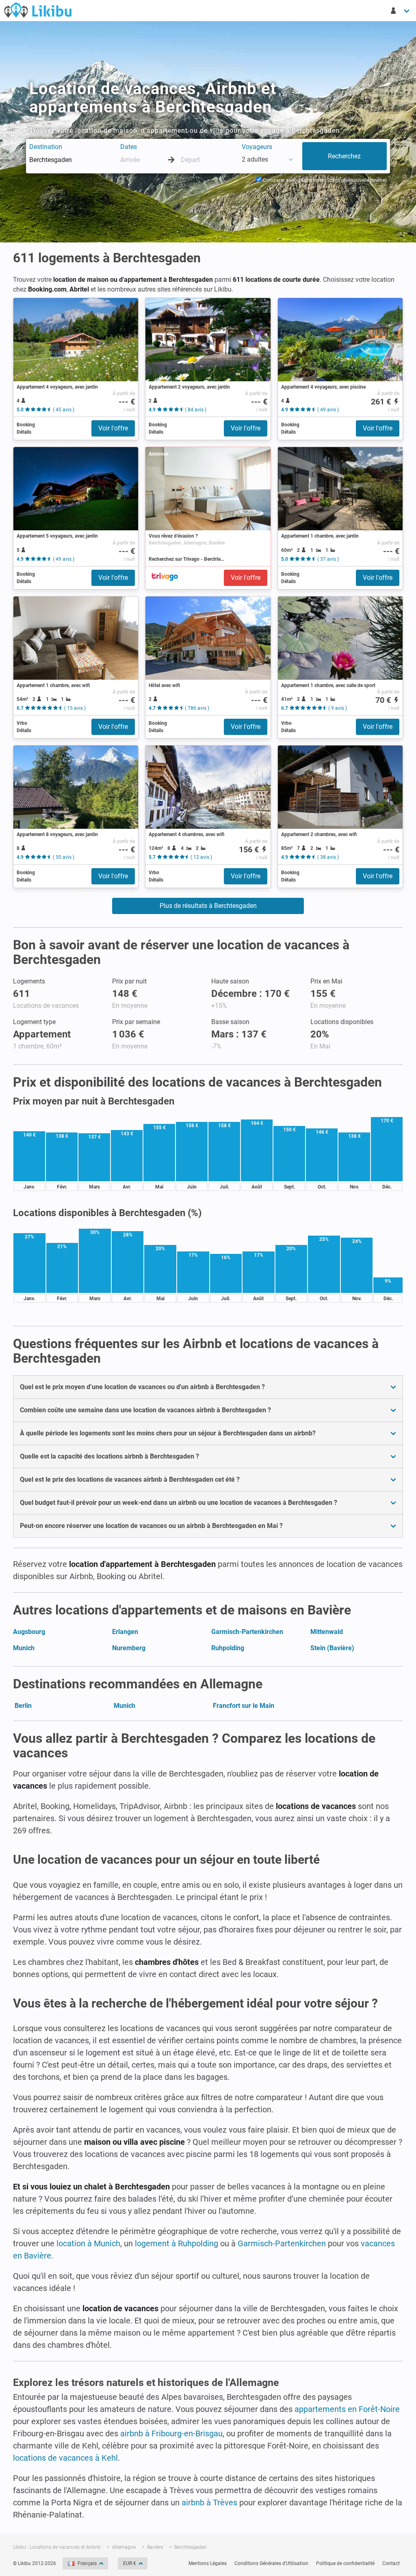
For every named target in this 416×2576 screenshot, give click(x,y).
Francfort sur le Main (244, 1706)
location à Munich (88, 2243)
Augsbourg (29, 1632)
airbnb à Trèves (209, 2503)
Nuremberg (129, 1648)
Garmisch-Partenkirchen (247, 1632)
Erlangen (125, 1632)
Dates (129, 147)
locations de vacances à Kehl (65, 2458)
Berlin (23, 1706)
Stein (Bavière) (332, 1648)
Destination (46, 147)
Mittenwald (327, 1632)
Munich (24, 1648)
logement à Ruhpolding (177, 2243)
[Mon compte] (401, 11)
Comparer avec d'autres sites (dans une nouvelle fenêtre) (324, 180)
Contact (391, 2563)
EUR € (130, 2563)
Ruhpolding (228, 1648)
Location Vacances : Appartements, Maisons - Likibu (38, 10)
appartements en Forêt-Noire (347, 2409)
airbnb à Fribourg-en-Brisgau (171, 2433)
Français (87, 2563)
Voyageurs (257, 147)
